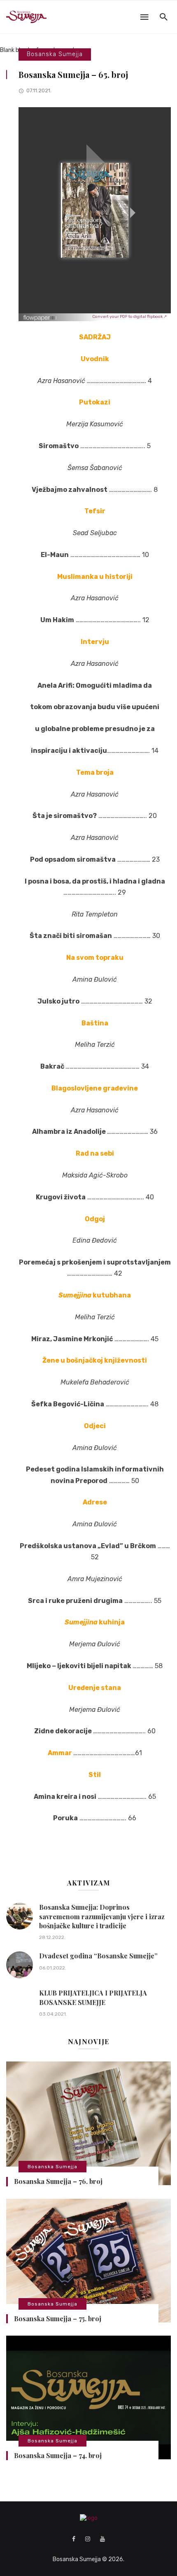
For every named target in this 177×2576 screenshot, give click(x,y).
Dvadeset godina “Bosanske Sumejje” (98, 1956)
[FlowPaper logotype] (40, 315)
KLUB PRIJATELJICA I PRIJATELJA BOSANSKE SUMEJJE (93, 1997)
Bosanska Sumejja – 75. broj (58, 2319)
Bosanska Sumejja (55, 54)
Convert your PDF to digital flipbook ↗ (129, 317)
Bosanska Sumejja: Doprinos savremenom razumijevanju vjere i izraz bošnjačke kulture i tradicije (102, 1916)
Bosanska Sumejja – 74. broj (58, 2455)
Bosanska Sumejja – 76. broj (58, 2181)
